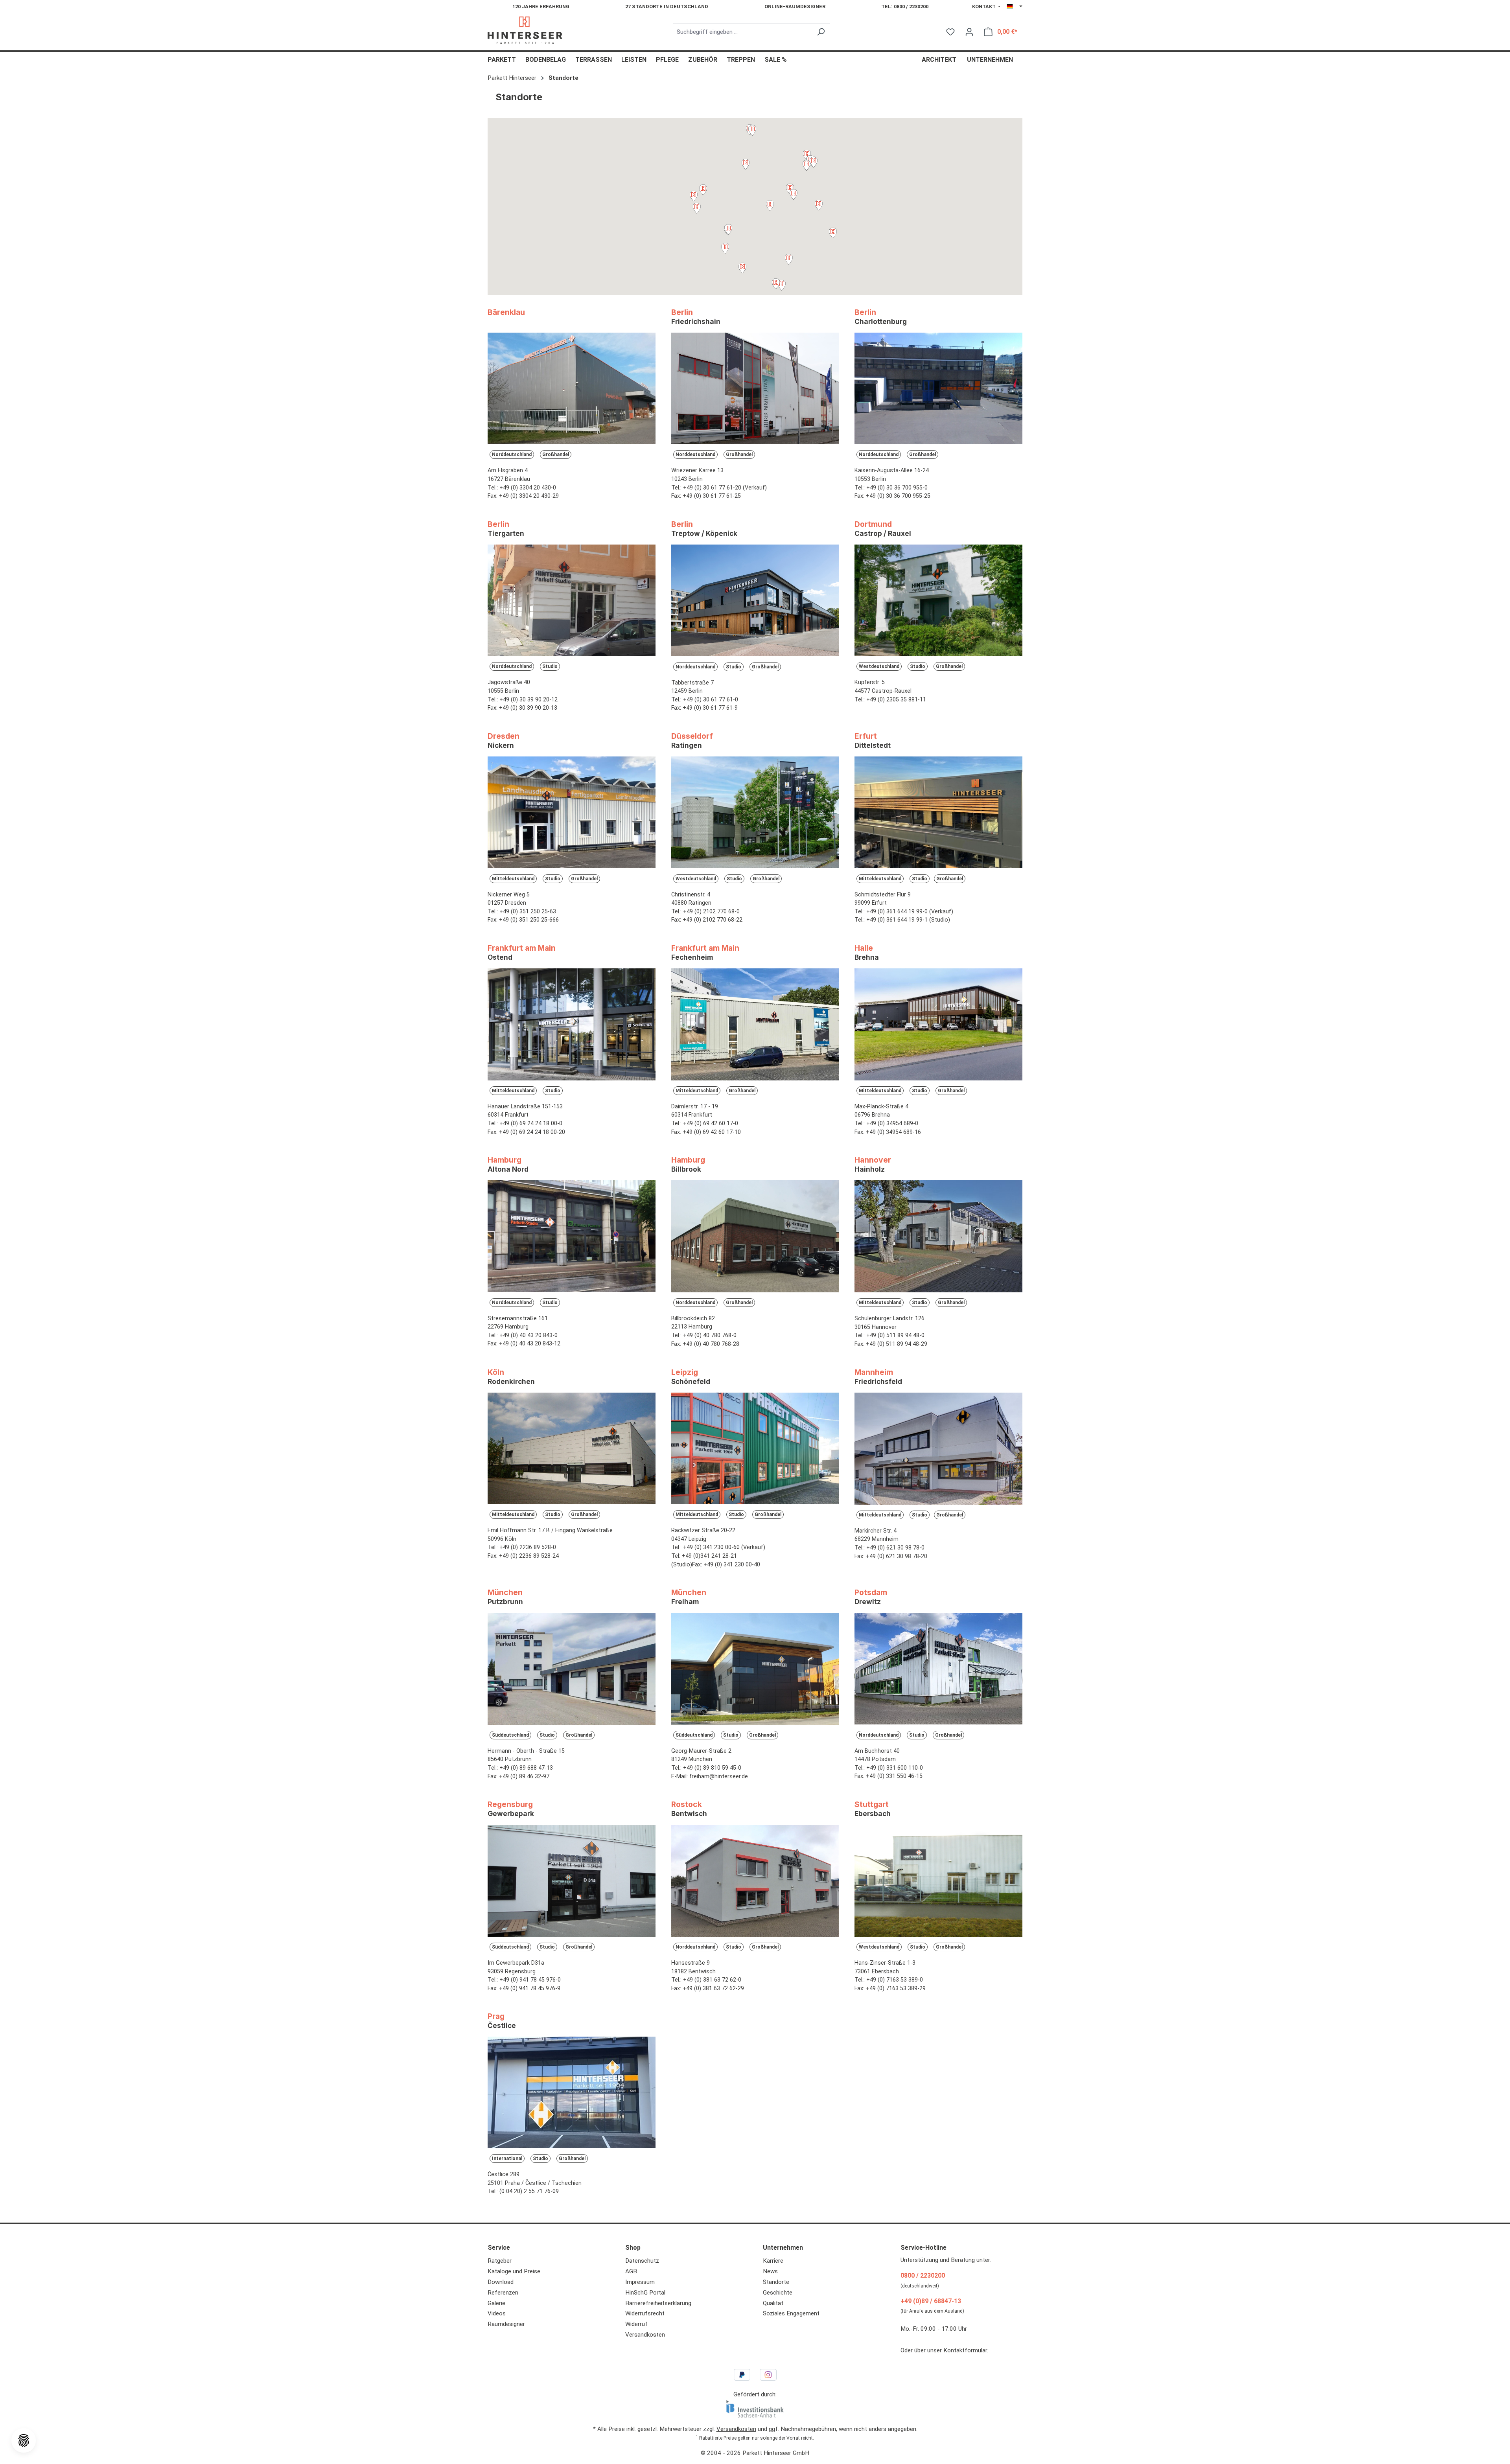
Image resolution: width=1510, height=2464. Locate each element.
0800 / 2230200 (923, 2275)
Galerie (496, 2303)
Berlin (696, 317)
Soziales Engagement (791, 2313)
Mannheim (878, 1376)
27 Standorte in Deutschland (667, 6)
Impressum (640, 2282)
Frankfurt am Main (522, 952)
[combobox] (742, 32)
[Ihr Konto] (969, 32)
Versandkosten (645, 2335)
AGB (631, 2271)
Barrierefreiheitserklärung (658, 2303)
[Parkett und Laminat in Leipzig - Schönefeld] (755, 1451)
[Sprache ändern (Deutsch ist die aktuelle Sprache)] (1015, 7)
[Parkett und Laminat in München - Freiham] (755, 1671)
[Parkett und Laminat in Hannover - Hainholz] (938, 1239)
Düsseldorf (692, 740)
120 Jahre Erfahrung (541, 6)
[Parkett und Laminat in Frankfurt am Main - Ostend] (572, 1027)
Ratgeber (500, 2261)
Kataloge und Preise (514, 2271)
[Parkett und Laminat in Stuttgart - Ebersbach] (938, 1883)
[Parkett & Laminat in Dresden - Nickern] (572, 815)
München (505, 1597)
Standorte (776, 2282)
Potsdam (871, 1597)
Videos (497, 2313)
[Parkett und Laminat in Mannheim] (938, 1451)
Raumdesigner (506, 2324)
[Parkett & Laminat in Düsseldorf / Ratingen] (755, 815)
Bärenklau (506, 312)
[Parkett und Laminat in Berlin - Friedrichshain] (755, 391)
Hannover (873, 1164)
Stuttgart (873, 1809)
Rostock (689, 1809)
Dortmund (883, 528)
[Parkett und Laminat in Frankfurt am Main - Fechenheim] (755, 1027)
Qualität (773, 2303)
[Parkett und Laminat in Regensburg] (572, 1883)
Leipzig (691, 1376)
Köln (511, 1376)
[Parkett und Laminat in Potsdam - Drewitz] (938, 1671)
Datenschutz (642, 2261)
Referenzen (503, 2293)
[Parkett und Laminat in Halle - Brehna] (938, 1027)
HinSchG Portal (645, 2293)
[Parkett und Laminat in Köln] (572, 1451)
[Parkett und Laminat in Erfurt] (938, 815)
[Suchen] (821, 32)
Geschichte (778, 2293)
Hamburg (508, 1164)
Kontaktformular (965, 2350)
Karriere (773, 2261)
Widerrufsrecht (645, 2313)
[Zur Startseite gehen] (525, 30)
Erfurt (873, 740)
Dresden (504, 740)
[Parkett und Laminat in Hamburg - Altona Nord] (572, 1239)
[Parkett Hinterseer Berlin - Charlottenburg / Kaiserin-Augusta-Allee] (938, 391)
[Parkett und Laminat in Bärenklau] (572, 391)
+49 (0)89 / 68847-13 (931, 2301)
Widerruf (636, 2324)
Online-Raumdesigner (795, 6)
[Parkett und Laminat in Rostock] (755, 1883)
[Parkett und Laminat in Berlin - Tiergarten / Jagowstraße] (572, 603)
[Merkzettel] (950, 32)
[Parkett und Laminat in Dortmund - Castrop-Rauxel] (938, 603)
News (770, 2271)
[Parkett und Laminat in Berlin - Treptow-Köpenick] (755, 603)
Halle (867, 952)
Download (501, 2282)
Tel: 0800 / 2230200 (905, 6)
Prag (502, 2021)
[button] (814, 163)
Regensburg (511, 1809)
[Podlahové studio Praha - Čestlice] (572, 2095)
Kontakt (984, 6)
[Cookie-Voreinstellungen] (24, 2440)
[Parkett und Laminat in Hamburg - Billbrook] (755, 1239)
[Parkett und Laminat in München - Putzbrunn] (572, 1671)
